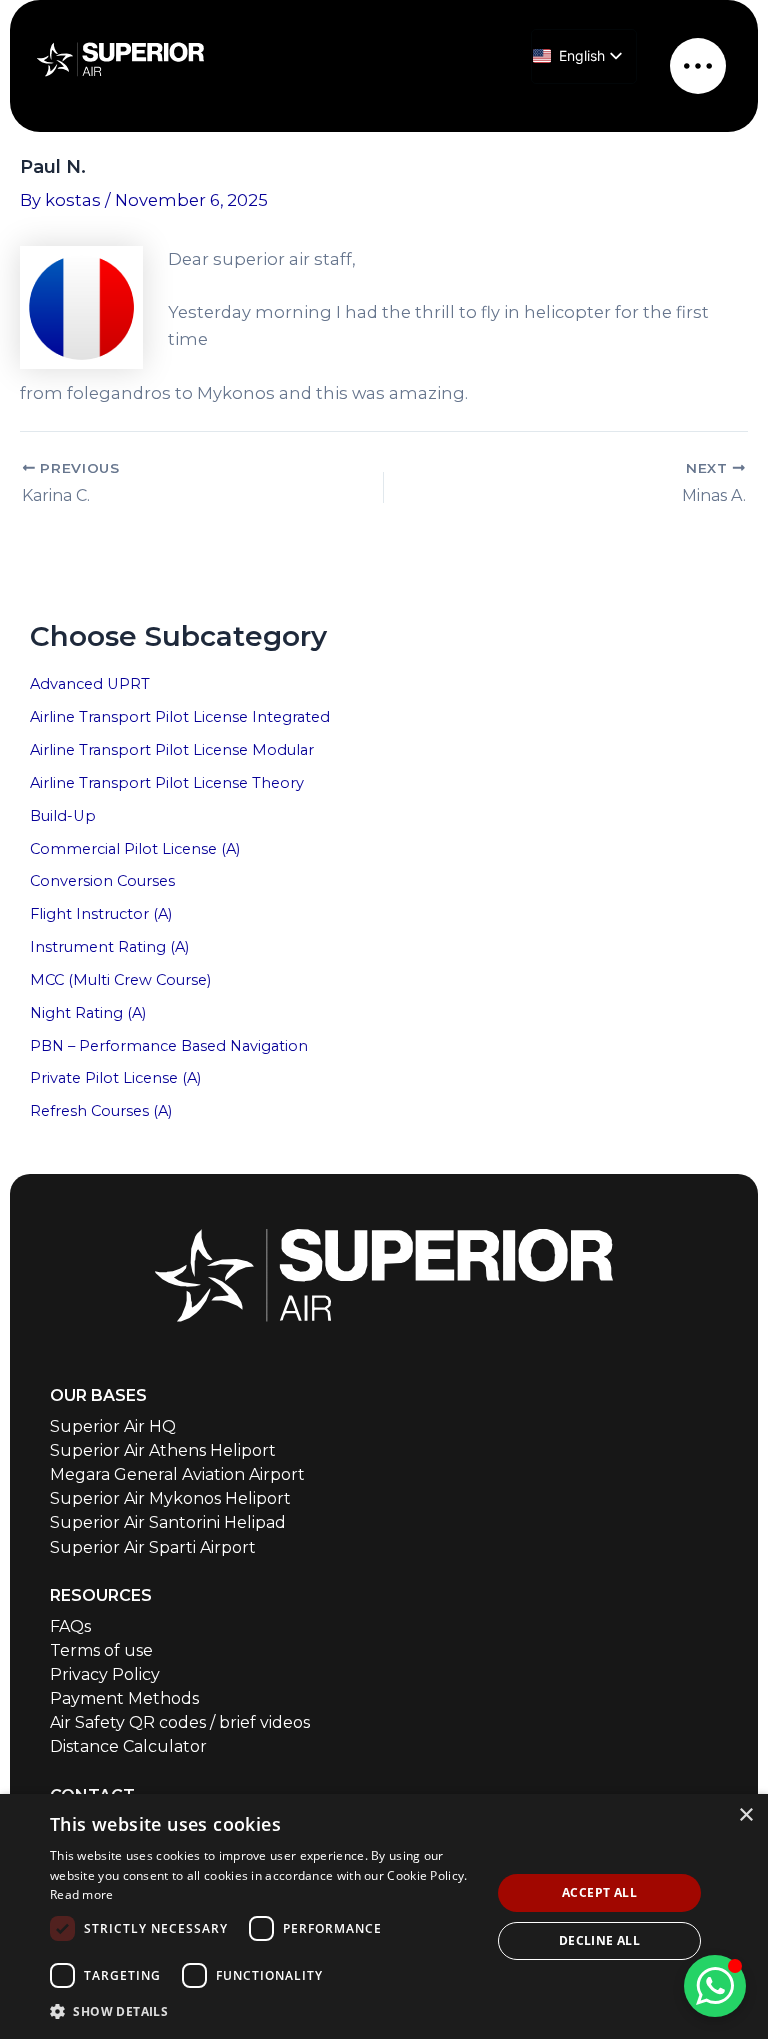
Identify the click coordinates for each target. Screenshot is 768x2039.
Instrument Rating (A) (109, 947)
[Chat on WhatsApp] (715, 1986)
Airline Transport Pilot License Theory (167, 783)
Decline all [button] (599, 1940)
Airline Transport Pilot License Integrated (180, 717)
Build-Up (63, 816)
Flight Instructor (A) (101, 914)
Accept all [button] (599, 1892)
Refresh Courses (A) (101, 1111)
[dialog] (384, 1916)
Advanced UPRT (90, 684)
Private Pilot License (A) (115, 1078)
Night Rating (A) (88, 1013)
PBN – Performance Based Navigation (169, 1046)
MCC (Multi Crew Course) (120, 980)
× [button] (745, 1815)
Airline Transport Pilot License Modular (172, 750)
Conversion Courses (102, 881)
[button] (264, 2011)
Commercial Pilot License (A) (135, 849)
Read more (82, 1894)
